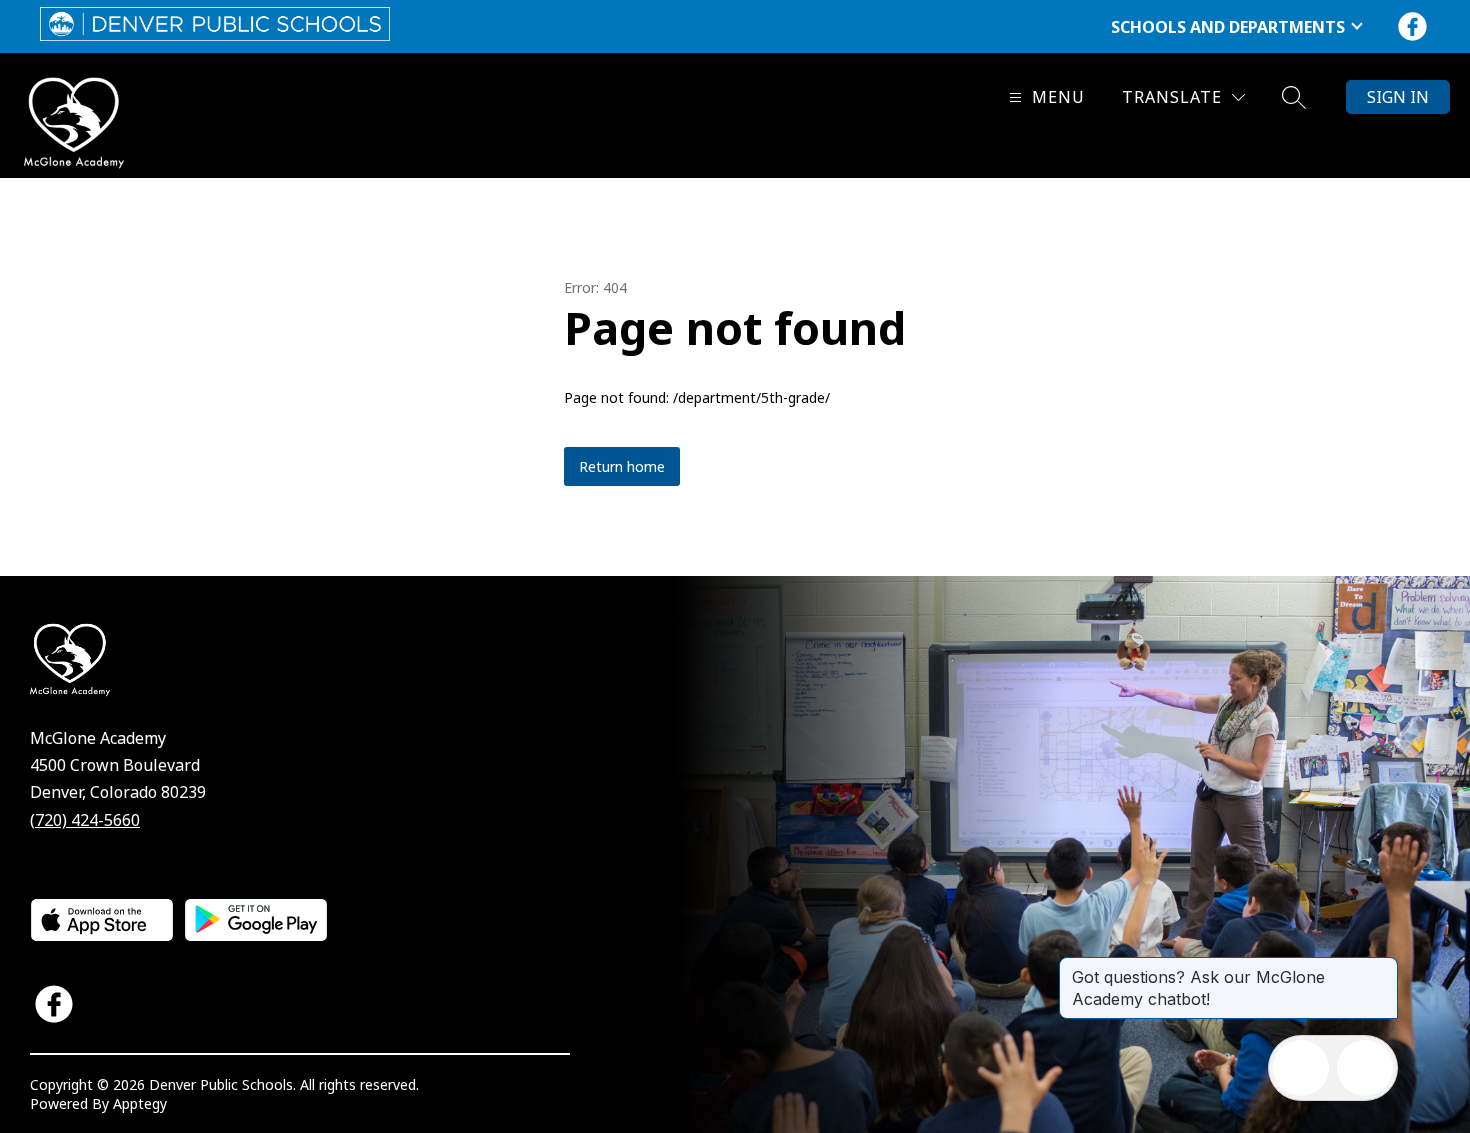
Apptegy (140, 1103)
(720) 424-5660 (85, 820)
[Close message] (1382, 967)
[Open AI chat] (1365, 1068)
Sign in (1398, 97)
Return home (622, 466)
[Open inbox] (1301, 1068)
